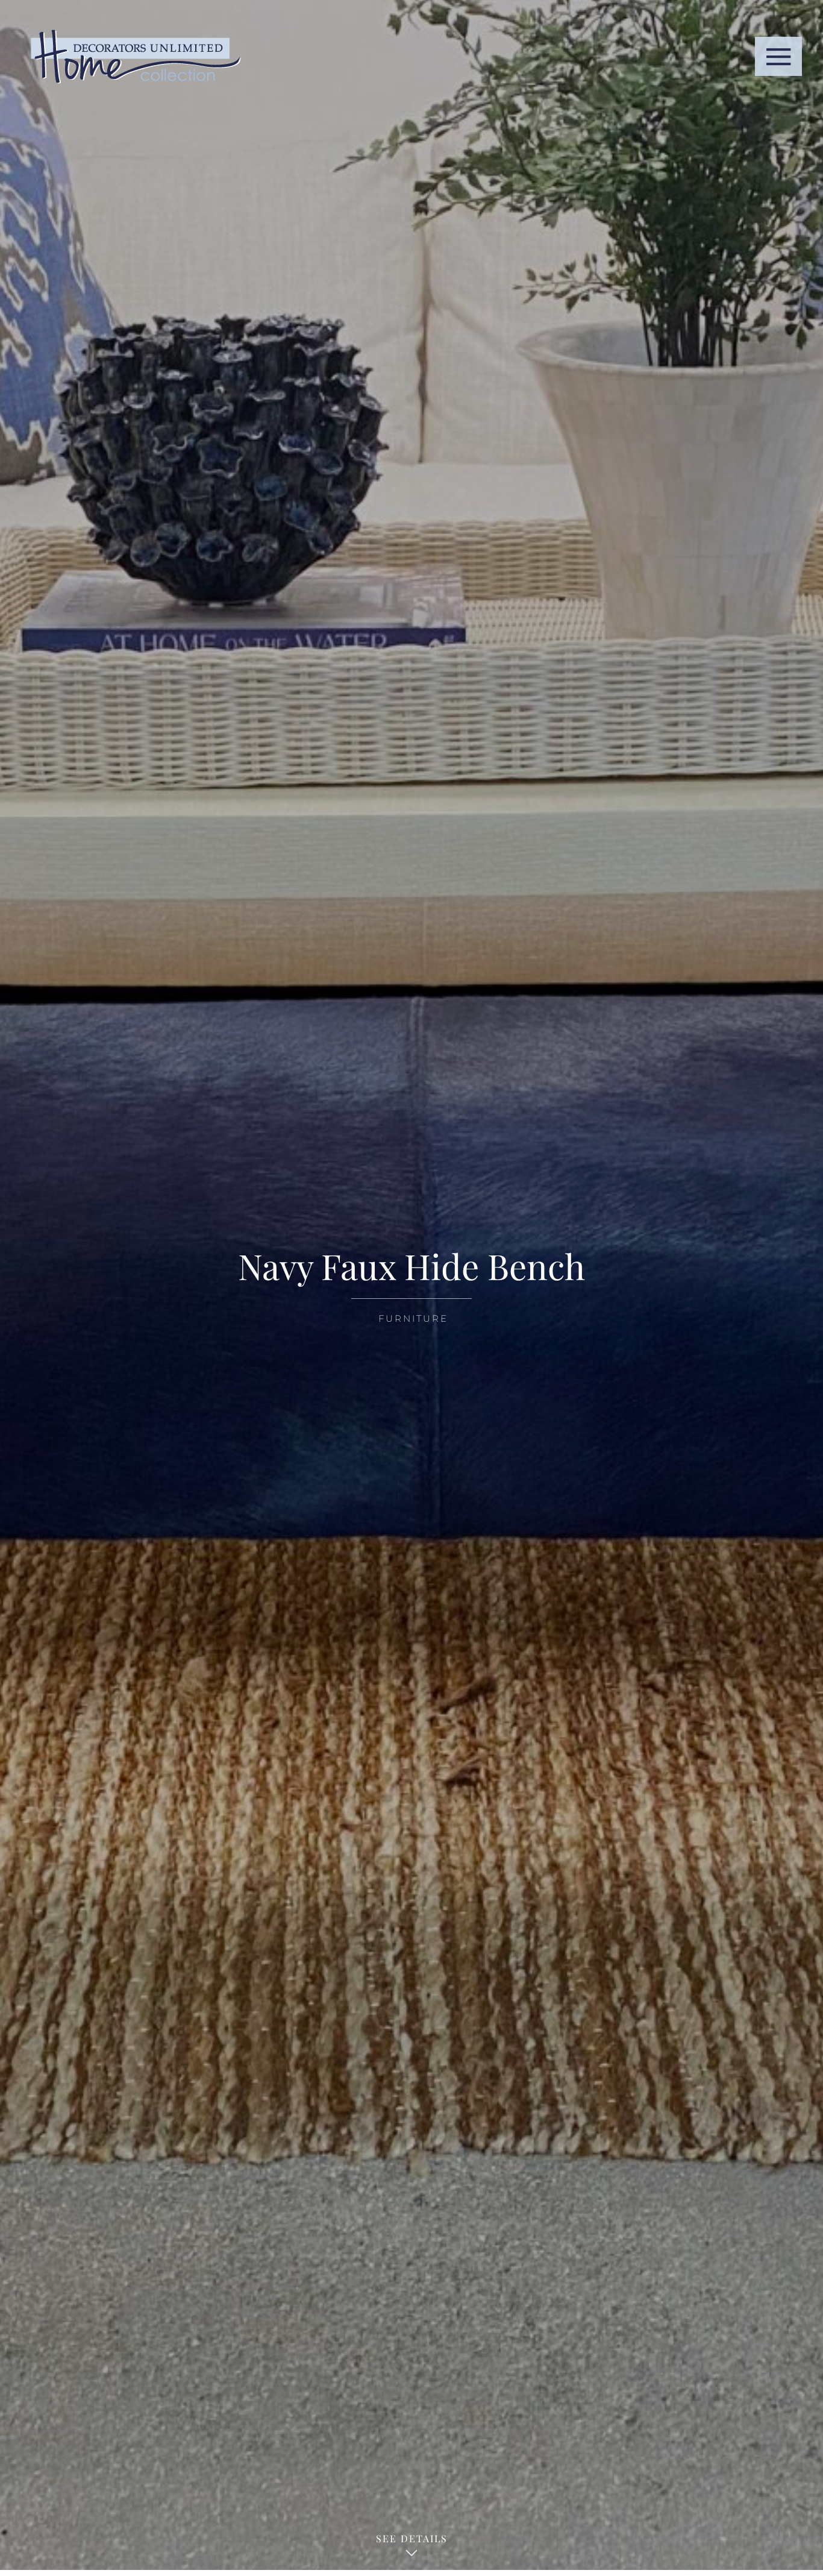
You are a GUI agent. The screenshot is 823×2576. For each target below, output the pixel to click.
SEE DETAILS (412, 2538)
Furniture (413, 1318)
